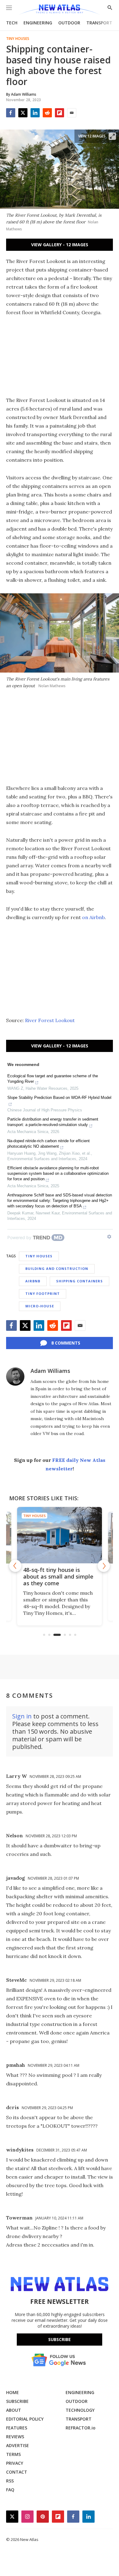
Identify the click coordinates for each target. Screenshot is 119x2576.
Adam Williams (50, 1371)
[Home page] (59, 10)
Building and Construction (57, 1268)
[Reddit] (47, 113)
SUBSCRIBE (17, 2401)
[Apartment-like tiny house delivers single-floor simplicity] (76, 1535)
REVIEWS (15, 2437)
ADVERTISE (18, 2445)
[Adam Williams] (15, 1377)
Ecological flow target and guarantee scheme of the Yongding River (53, 1079)
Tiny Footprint (43, 1293)
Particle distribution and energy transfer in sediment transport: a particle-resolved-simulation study (53, 1122)
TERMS (13, 2454)
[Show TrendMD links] (109, 1237)
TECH (12, 23)
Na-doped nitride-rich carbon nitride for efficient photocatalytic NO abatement (49, 1144)
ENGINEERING (38, 23)
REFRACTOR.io (81, 2428)
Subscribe (60, 2339)
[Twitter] (23, 113)
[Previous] (15, 1566)
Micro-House (40, 1306)
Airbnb (33, 1281)
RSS (10, 2481)
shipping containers (79, 1281)
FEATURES (17, 2428)
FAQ (10, 2490)
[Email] (72, 113)
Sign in (22, 1716)
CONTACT (17, 2472)
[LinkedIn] (35, 113)
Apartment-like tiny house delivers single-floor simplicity (75, 1576)
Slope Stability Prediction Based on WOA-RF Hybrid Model (59, 1098)
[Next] (104, 1566)
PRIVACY (15, 2463)
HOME (13, 2392)
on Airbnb (93, 917)
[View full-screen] (112, 136)
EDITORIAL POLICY (25, 2419)
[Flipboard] (60, 113)
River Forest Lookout (50, 1020)
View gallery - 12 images (60, 245)
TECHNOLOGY (80, 2410)
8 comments (66, 1343)
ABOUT (14, 2410)
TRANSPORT (99, 23)
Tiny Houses (18, 39)
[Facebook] (11, 113)
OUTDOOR (69, 23)
